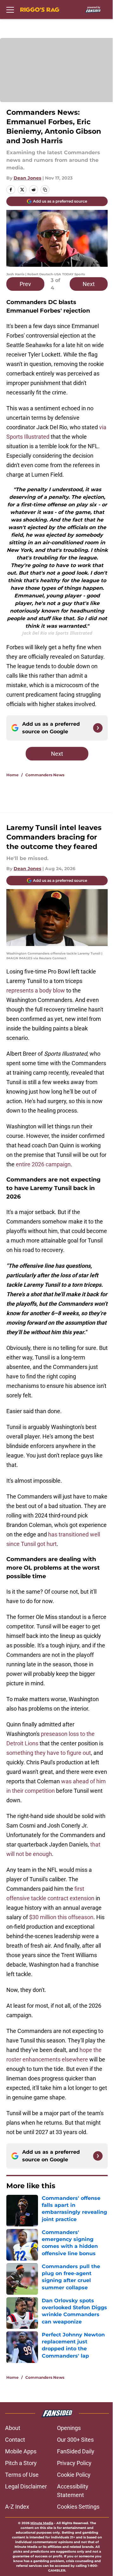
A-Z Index (17, 2507)
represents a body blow (36, 990)
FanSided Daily (76, 2451)
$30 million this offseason (61, 1917)
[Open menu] (10, 9)
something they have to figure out (49, 1753)
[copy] (45, 190)
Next (89, 284)
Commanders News (45, 775)
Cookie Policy (74, 2475)
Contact (15, 2440)
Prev (25, 284)
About (13, 2428)
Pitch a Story (21, 2463)
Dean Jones (27, 178)
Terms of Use (22, 2475)
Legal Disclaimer (26, 2486)
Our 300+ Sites (75, 2440)
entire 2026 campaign (43, 1164)
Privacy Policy (74, 2463)
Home (13, 775)
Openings (69, 2428)
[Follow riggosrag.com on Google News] (98, 728)
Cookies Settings (78, 2507)
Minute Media (42, 2523)
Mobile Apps (21, 2451)
